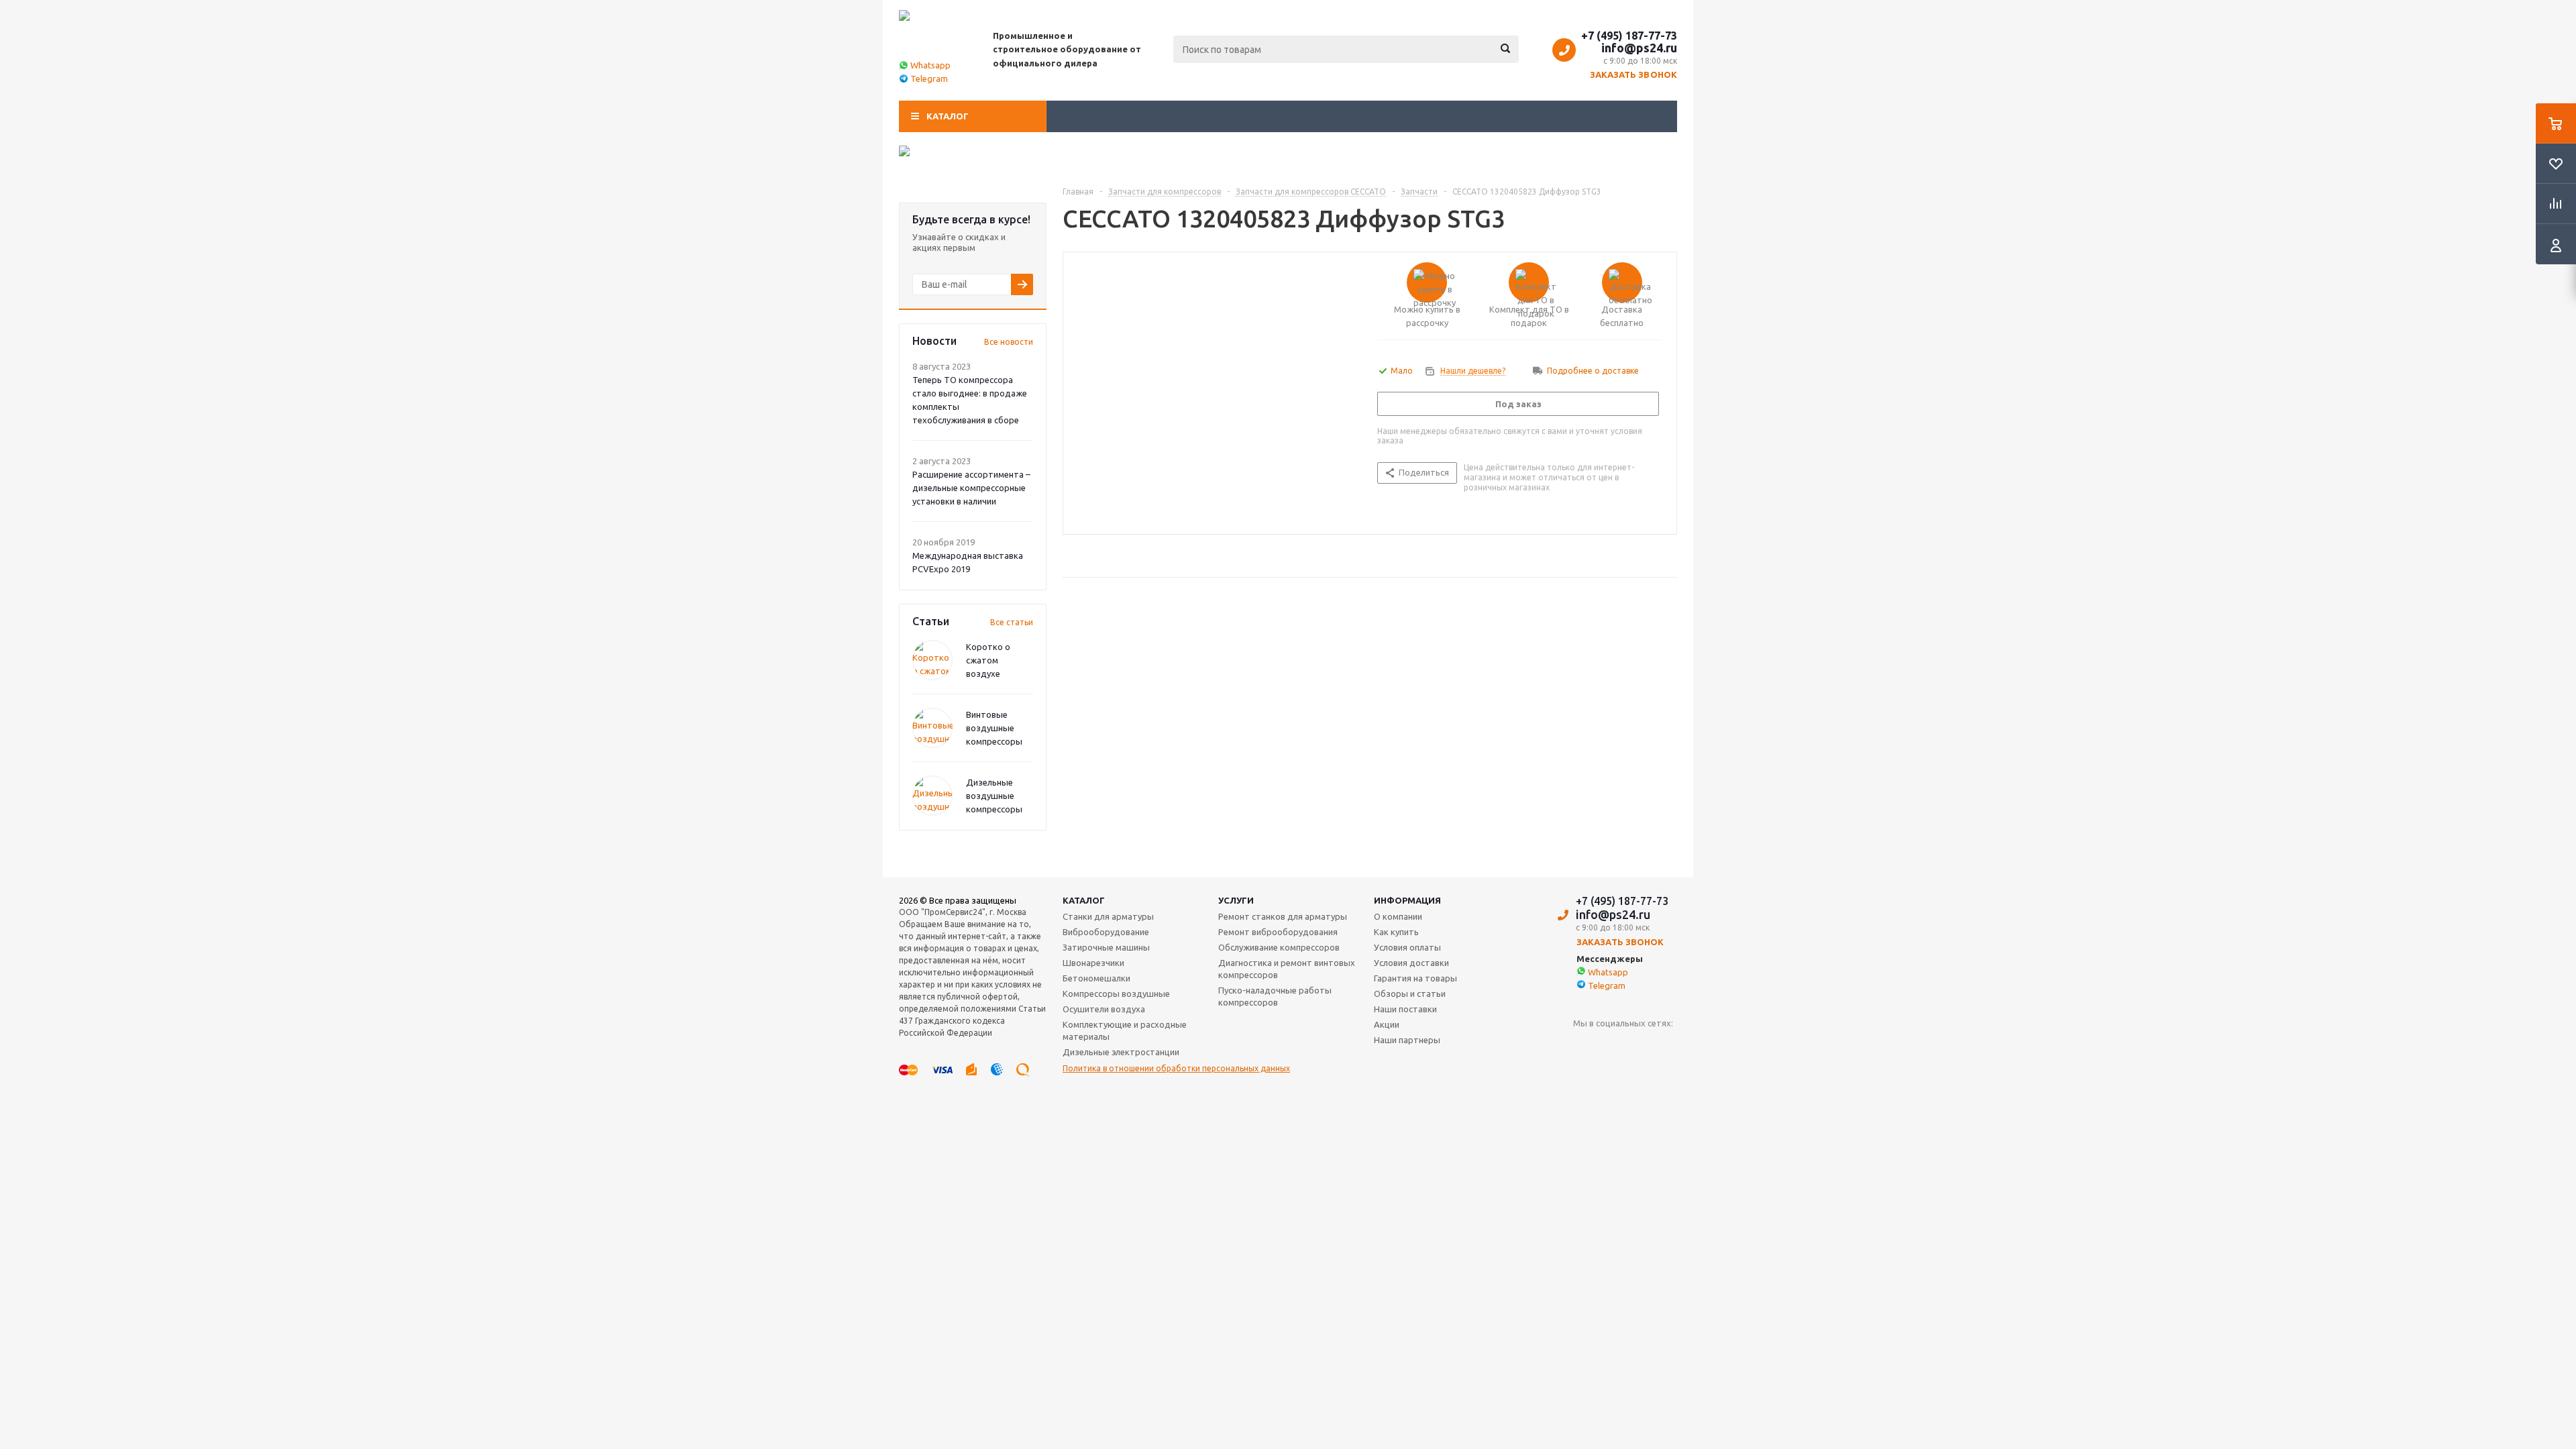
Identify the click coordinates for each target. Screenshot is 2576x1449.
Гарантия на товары (1415, 978)
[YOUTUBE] (1584, 1045)
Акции (1387, 1024)
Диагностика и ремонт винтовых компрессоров (1287, 969)
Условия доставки (1411, 963)
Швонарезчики (1093, 963)
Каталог (948, 116)
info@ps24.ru (1639, 48)
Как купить (1396, 932)
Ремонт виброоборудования (1278, 932)
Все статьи (1012, 622)
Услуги (1236, 900)
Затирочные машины (1106, 947)
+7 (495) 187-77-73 (1629, 36)
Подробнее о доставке (1593, 371)
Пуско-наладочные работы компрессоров (1275, 996)
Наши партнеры (1407, 1040)
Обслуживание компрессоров (1279, 947)
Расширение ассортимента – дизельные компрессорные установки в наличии (971, 488)
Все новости (1009, 342)
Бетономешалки (1096, 978)
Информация (1407, 900)
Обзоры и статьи (1410, 994)
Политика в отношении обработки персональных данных (1176, 1068)
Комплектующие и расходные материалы (1125, 1030)
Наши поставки (1405, 1009)
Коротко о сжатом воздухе (988, 660)
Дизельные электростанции (1121, 1052)
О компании (1398, 916)
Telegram (929, 78)
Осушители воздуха (1104, 1009)
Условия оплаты (1407, 947)
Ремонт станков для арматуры (1283, 916)
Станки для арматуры (1108, 916)
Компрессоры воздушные (1116, 994)
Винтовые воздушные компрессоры (994, 728)
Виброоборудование (1106, 932)
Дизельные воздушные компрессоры (994, 796)
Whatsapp (930, 65)
